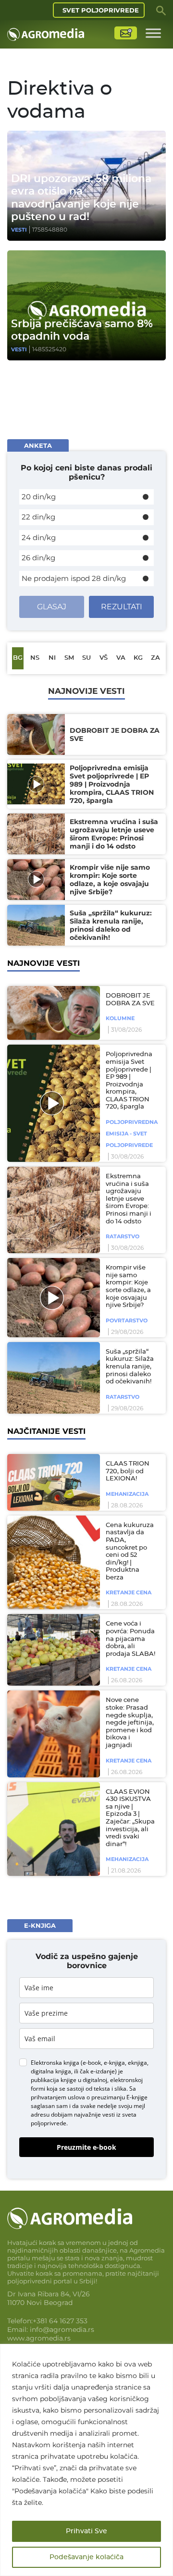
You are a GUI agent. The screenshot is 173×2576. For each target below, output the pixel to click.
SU (86, 658)
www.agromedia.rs (39, 2338)
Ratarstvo (123, 1236)
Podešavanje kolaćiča (86, 2557)
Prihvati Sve (86, 2531)
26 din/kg (38, 558)
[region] (86, 2460)
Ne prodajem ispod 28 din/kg (74, 578)
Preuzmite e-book (86, 2147)
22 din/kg (38, 517)
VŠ (104, 658)
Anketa (38, 445)
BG (18, 658)
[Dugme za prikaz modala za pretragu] (161, 10)
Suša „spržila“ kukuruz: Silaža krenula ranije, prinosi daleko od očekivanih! (130, 1367)
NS (35, 658)
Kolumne (120, 1018)
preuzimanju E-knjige (119, 2097)
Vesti (19, 230)
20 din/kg (39, 497)
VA (121, 658)
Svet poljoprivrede (101, 10)
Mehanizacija (127, 1494)
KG (138, 658)
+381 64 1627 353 (60, 2321)
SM (69, 658)
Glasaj (52, 607)
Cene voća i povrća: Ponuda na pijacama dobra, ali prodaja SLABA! (130, 1639)
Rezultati (122, 607)
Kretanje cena (129, 1592)
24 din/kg (39, 537)
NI (52, 658)
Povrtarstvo (127, 1320)
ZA (155, 658)
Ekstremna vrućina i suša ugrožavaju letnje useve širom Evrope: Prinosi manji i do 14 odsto (129, 1199)
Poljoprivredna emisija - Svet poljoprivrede (132, 1134)
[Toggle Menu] (153, 33)
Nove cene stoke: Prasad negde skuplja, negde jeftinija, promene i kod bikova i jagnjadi (130, 1723)
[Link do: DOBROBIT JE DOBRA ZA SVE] (52, 1013)
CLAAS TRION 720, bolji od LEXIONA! (128, 1471)
